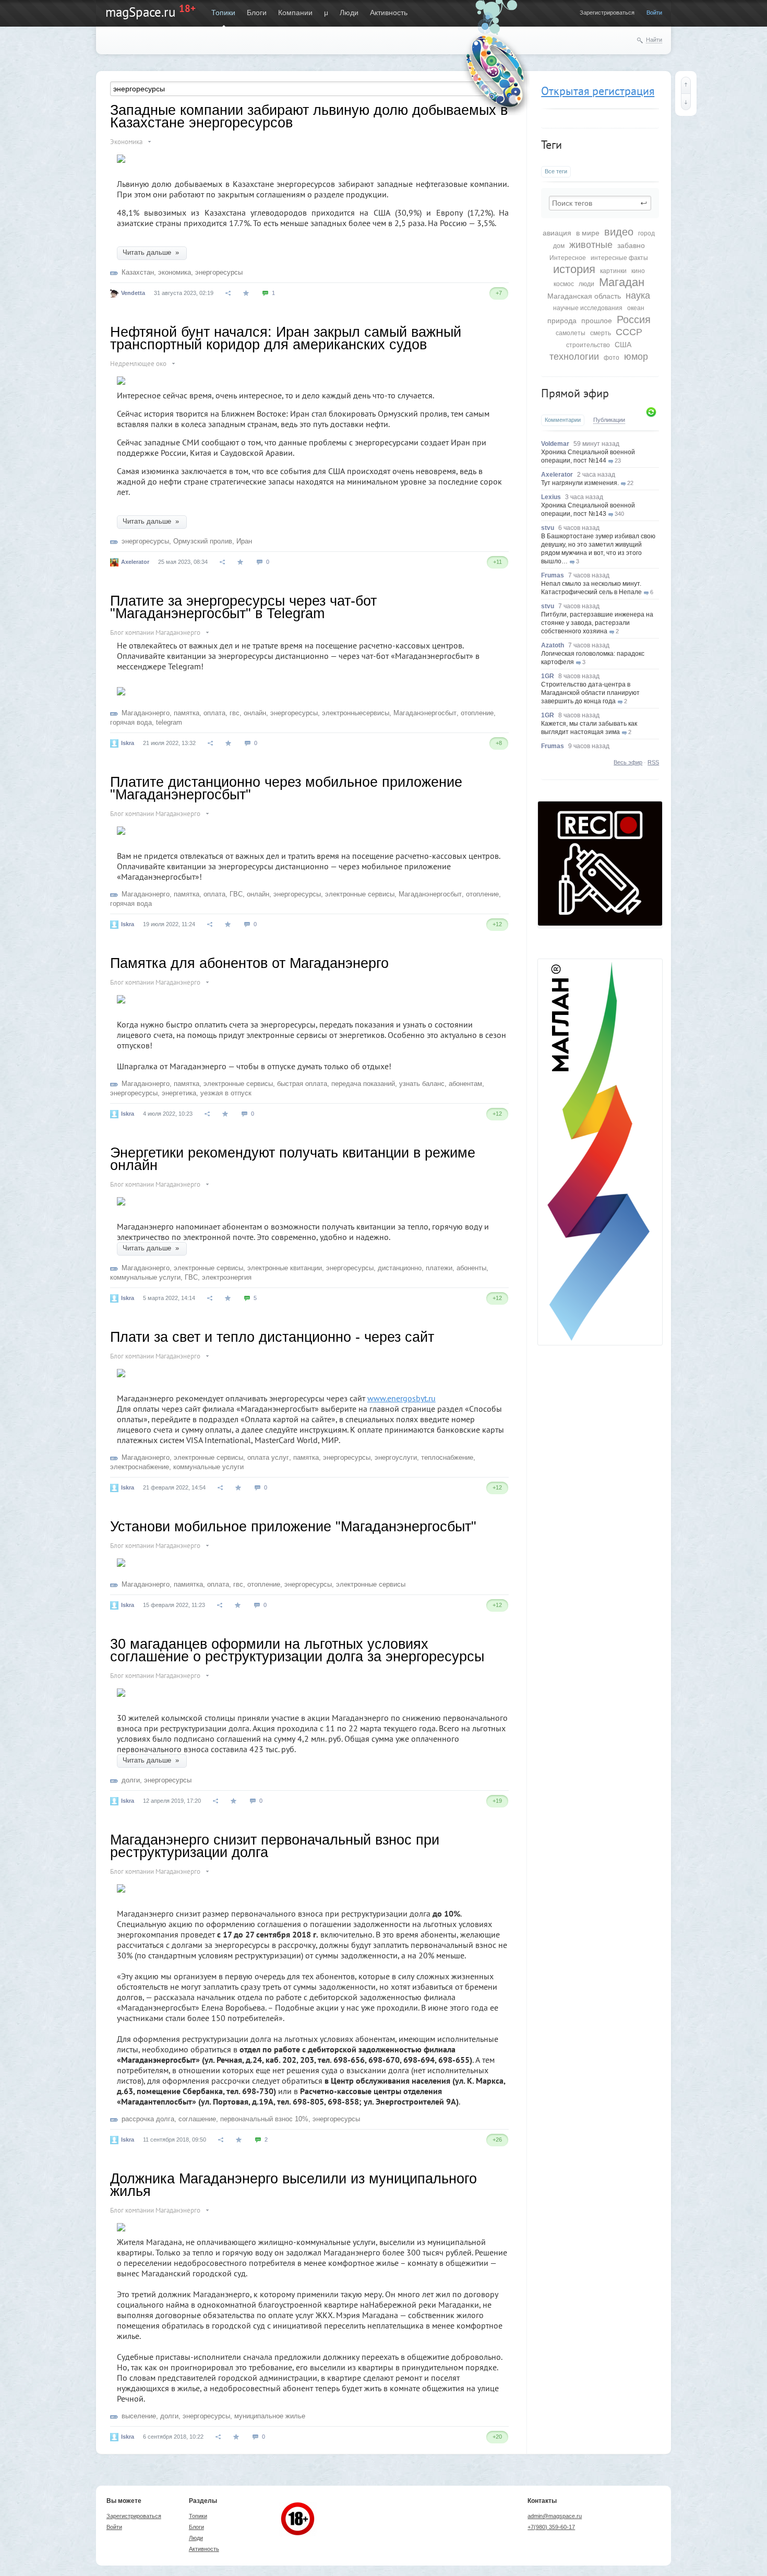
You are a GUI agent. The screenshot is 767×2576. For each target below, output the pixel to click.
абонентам (465, 1084)
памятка (187, 713)
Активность (389, 13)
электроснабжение (140, 1467)
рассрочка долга (148, 2119)
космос (564, 284)
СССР (629, 332)
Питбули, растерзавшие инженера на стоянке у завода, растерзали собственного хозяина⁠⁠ (597, 623)
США (623, 345)
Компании (295, 13)
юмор (636, 357)
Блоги (257, 13)
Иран (244, 541)
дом (559, 246)
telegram (169, 722)
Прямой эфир (575, 393)
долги (131, 1780)
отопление (477, 713)
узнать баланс (422, 1084)
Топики (223, 13)
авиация (557, 233)
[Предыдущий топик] (686, 85)
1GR (548, 676)
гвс (235, 713)
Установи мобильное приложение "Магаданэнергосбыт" (293, 1527)
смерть (601, 333)
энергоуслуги (396, 1457)
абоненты (471, 1268)
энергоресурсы (219, 272)
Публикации (609, 420)
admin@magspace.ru (555, 2516)
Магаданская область (584, 296)
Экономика (126, 142)
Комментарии (563, 420)
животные (591, 245)
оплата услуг (268, 1457)
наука (638, 296)
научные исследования (588, 308)
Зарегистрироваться (607, 13)
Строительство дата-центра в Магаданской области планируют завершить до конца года (590, 693)
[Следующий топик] (686, 102)
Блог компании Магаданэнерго (155, 633)
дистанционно (400, 1268)
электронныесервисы (356, 713)
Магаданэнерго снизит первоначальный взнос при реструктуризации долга (275, 1846)
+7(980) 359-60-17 (551, 2527)
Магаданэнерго (146, 713)
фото (612, 358)
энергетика (179, 1093)
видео (619, 232)
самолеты (571, 333)
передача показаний (363, 1084)
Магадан (622, 282)
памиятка (188, 1584)
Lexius (551, 497)
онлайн (255, 713)
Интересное (568, 258)
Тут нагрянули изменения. (580, 483)
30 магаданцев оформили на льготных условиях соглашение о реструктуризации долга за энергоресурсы (297, 1650)
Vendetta (133, 293)
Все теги (556, 171)
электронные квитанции (285, 1268)
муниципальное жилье (270, 2416)
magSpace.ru (140, 12)
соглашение (197, 2119)
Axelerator (557, 475)
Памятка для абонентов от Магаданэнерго (249, 963)
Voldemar (555, 444)
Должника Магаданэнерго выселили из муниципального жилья (293, 2185)
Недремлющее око (138, 364)
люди (586, 284)
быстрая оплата (302, 1084)
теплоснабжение (447, 1457)
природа (562, 321)
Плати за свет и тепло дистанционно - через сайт (272, 1337)
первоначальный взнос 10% (264, 2119)
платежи (439, 1268)
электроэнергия (227, 1277)
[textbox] (600, 203)
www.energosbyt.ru (402, 1398)
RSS (653, 762)
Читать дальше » (152, 252)
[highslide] (121, 687)
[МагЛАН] (600, 923)
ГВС (236, 894)
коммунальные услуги (145, 1277)
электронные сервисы (360, 894)
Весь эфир (628, 762)
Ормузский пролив (203, 541)
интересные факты (619, 258)
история (574, 269)
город (646, 233)
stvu (548, 528)
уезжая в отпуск (226, 1093)
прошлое (597, 321)
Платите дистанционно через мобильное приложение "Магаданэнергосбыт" (286, 788)
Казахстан (138, 272)
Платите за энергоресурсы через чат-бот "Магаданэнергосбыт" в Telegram (243, 607)
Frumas (553, 575)
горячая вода (131, 722)
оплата (214, 713)
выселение (139, 2416)
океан (636, 308)
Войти (654, 13)
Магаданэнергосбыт (425, 713)
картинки (613, 271)
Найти (654, 40)
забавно (631, 245)
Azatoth (553, 645)
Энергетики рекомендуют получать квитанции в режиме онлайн (293, 1159)
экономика (175, 272)
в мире (588, 233)
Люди (349, 13)
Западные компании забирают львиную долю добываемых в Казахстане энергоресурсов (309, 116)
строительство (588, 345)
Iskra (128, 743)
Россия (634, 320)
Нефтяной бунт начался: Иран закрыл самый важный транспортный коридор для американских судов (286, 338)
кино (638, 271)
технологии (574, 357)
